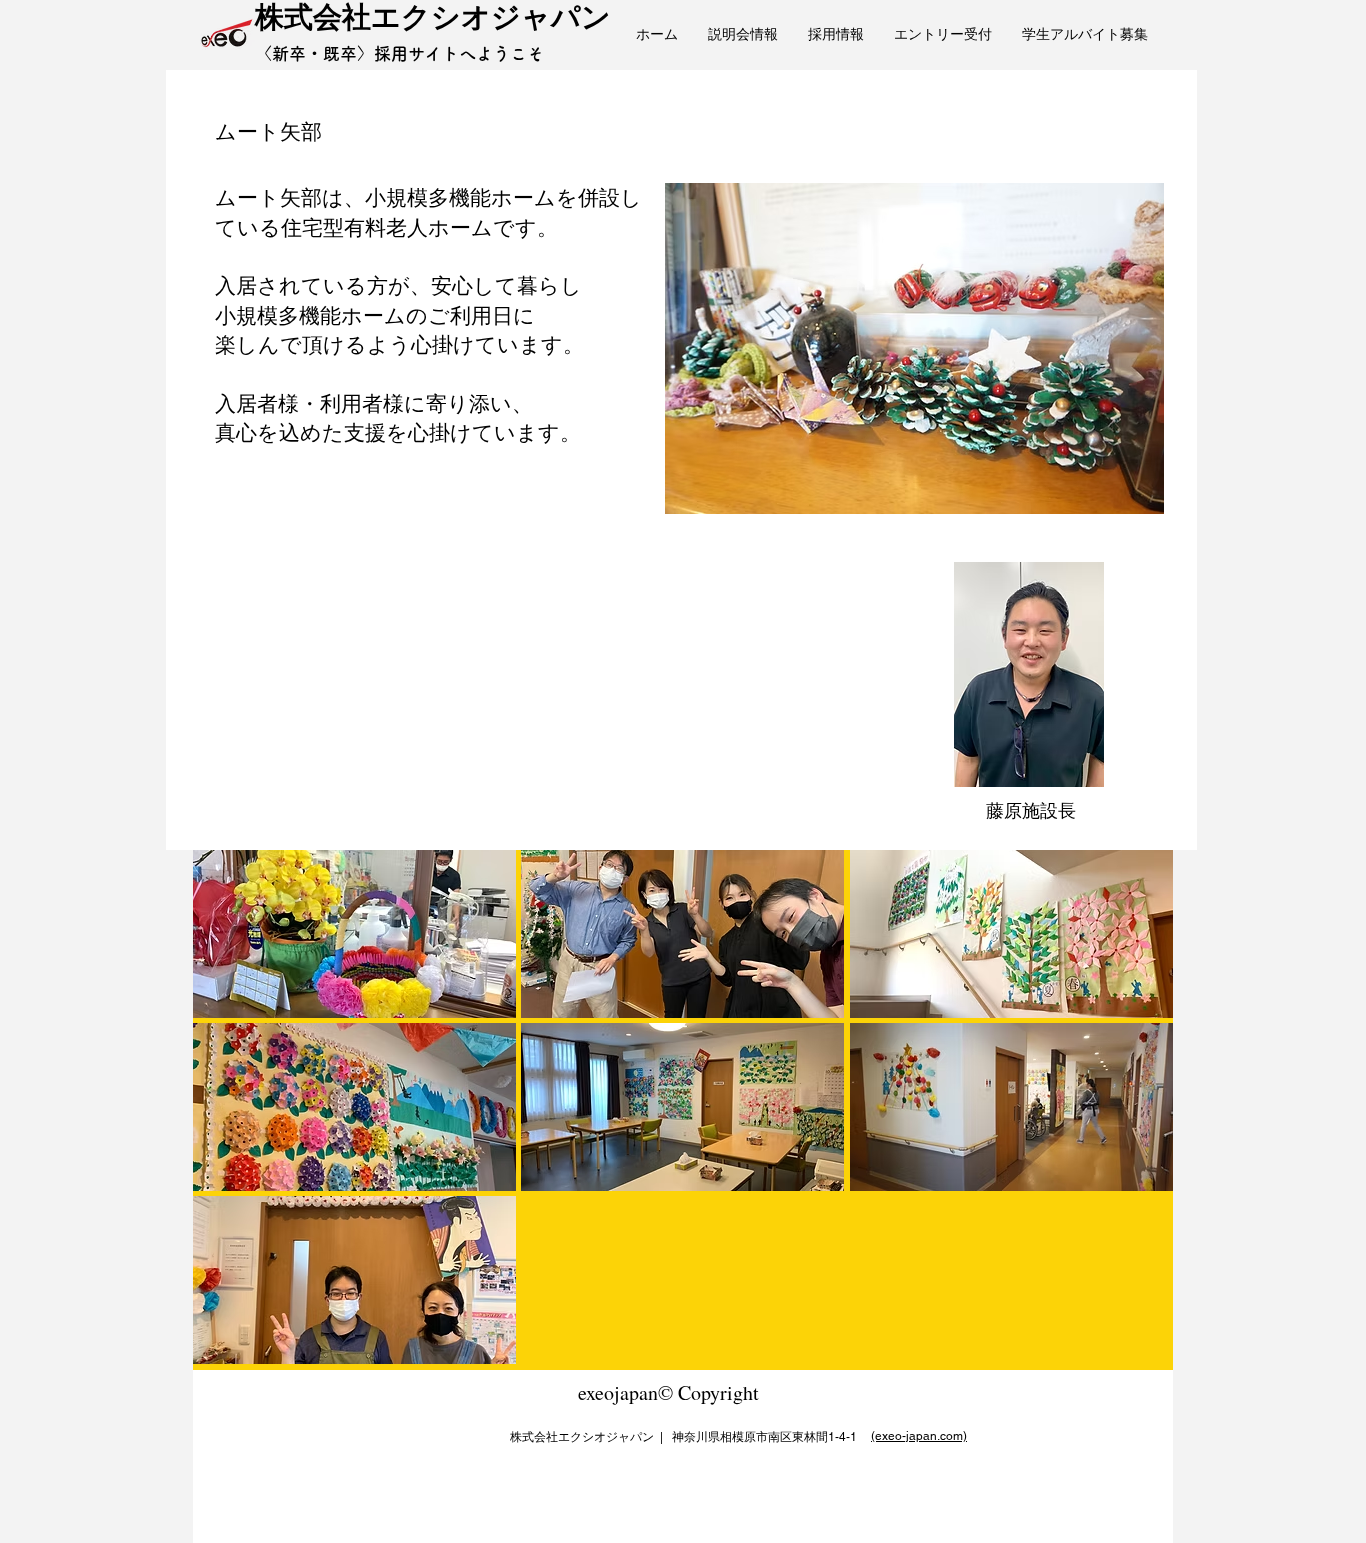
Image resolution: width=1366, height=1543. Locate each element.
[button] (354, 934)
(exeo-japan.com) (919, 1436)
